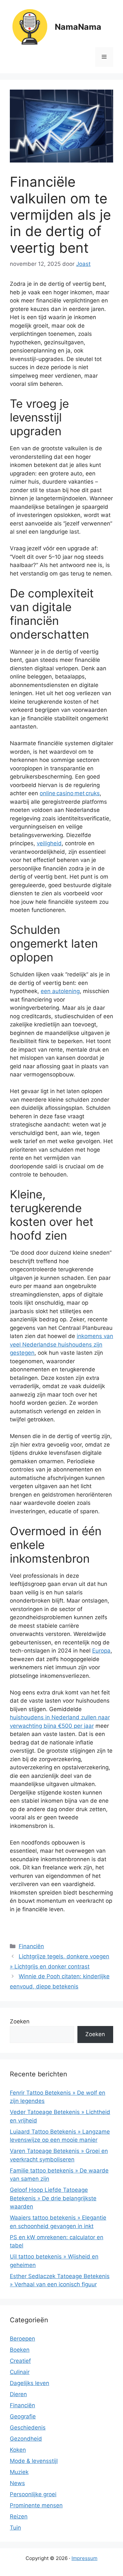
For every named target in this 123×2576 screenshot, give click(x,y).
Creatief (20, 2361)
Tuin (15, 2528)
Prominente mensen (36, 2505)
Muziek (19, 2472)
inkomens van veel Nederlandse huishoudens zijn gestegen (61, 1344)
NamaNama (78, 27)
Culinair (20, 2372)
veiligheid (49, 843)
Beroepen (22, 2339)
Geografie (23, 2416)
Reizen (19, 2516)
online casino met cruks (70, 793)
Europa (101, 1651)
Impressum (84, 2558)
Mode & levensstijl (34, 2461)
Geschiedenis (28, 2428)
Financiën (31, 1946)
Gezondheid (26, 2439)
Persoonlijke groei (33, 2494)
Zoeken (20, 2021)
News (17, 2483)
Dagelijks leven (30, 2383)
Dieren (18, 2394)
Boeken (20, 2350)
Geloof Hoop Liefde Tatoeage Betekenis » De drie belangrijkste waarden (53, 2198)
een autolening (60, 991)
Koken (18, 2450)
